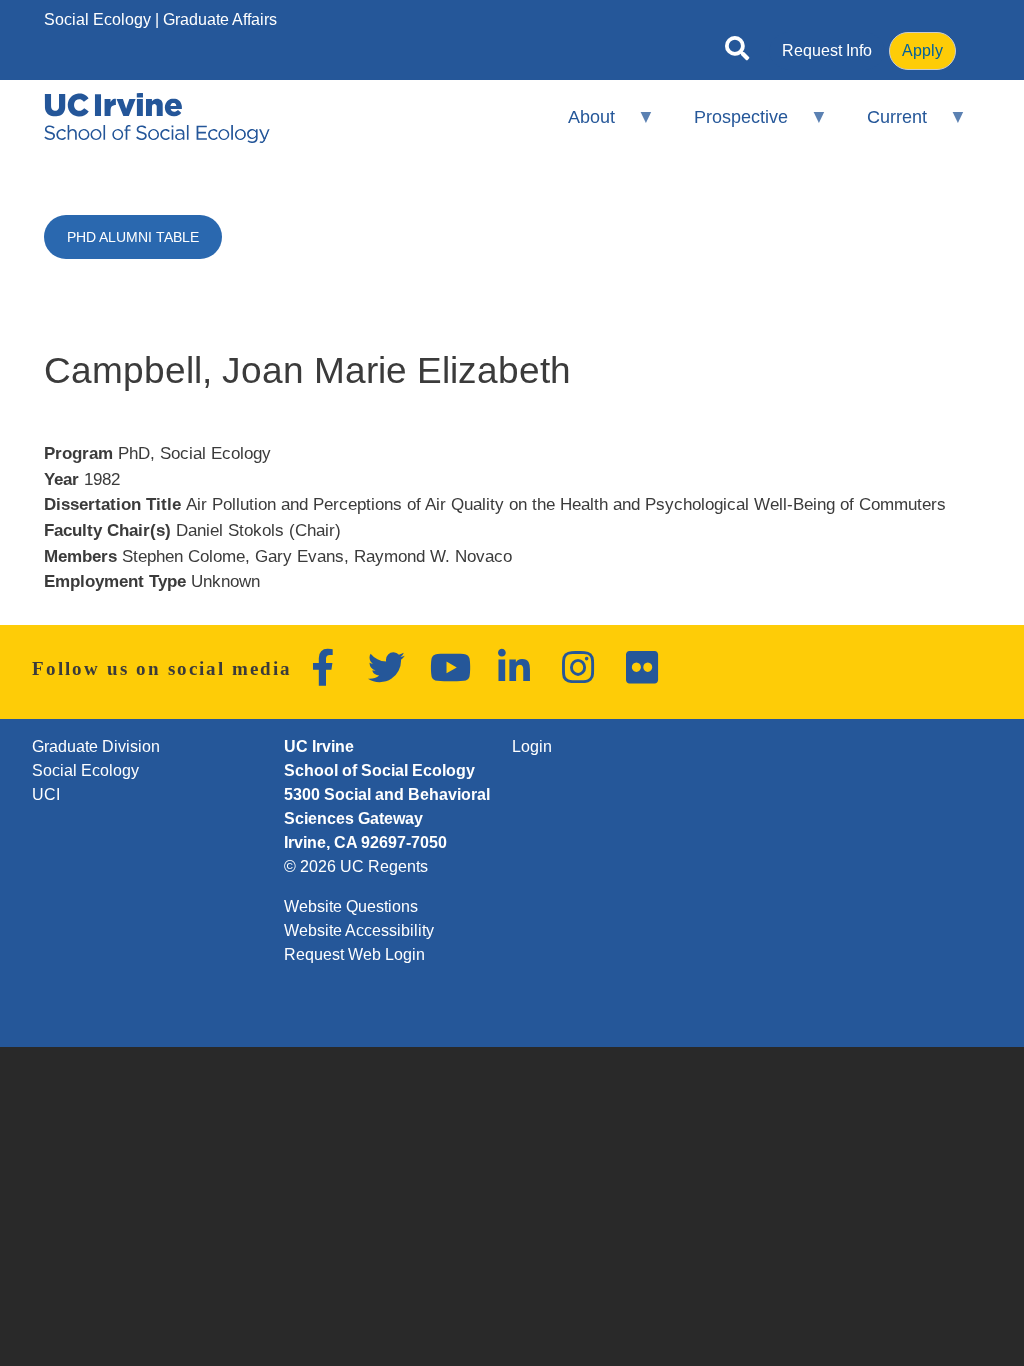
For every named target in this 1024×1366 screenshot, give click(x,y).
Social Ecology (97, 19)
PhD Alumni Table (133, 237)
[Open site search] (737, 52)
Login (532, 746)
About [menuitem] (577, 125)
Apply (922, 50)
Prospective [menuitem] (728, 125)
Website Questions (351, 906)
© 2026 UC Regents (356, 866)
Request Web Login (354, 954)
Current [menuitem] (884, 125)
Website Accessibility (359, 930)
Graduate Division (96, 746)
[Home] (157, 118)
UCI (46, 794)
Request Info (827, 50)
